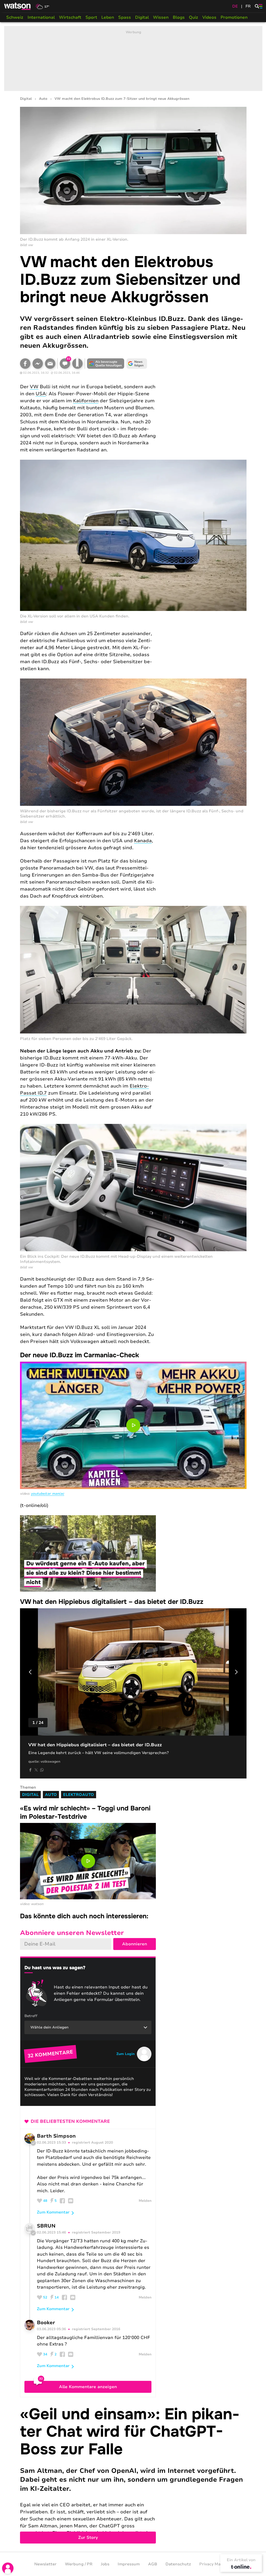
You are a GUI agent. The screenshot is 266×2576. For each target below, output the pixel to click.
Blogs (179, 17)
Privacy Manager (216, 2564)
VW (34, 387)
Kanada (143, 841)
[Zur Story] (133, 2475)
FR (248, 6)
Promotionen (234, 17)
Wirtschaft (70, 17)
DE (235, 6)
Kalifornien (86, 401)
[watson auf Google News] (137, 364)
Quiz (194, 17)
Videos (209, 17)
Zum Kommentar (53, 2212)
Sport (91, 17)
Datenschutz (178, 2564)
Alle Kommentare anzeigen (88, 2387)
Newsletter (45, 2564)
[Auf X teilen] (36, 1770)
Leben (108, 17)
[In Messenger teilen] (38, 364)
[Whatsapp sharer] (42, 1770)
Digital (142, 17)
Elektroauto (79, 1795)
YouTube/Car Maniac (48, 1494)
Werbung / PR (79, 2564)
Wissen (161, 17)
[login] (8, 2568)
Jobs (105, 2564)
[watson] (18, 6)
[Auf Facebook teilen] (25, 364)
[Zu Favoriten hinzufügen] (77, 364)
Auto (43, 99)
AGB (153, 2564)
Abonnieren (135, 1944)
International (41, 17)
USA (41, 394)
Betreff (31, 2016)
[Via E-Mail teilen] (50, 364)
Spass (125, 17)
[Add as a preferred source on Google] (106, 364)
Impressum (129, 2564)
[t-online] (241, 2567)
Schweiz (15, 17)
